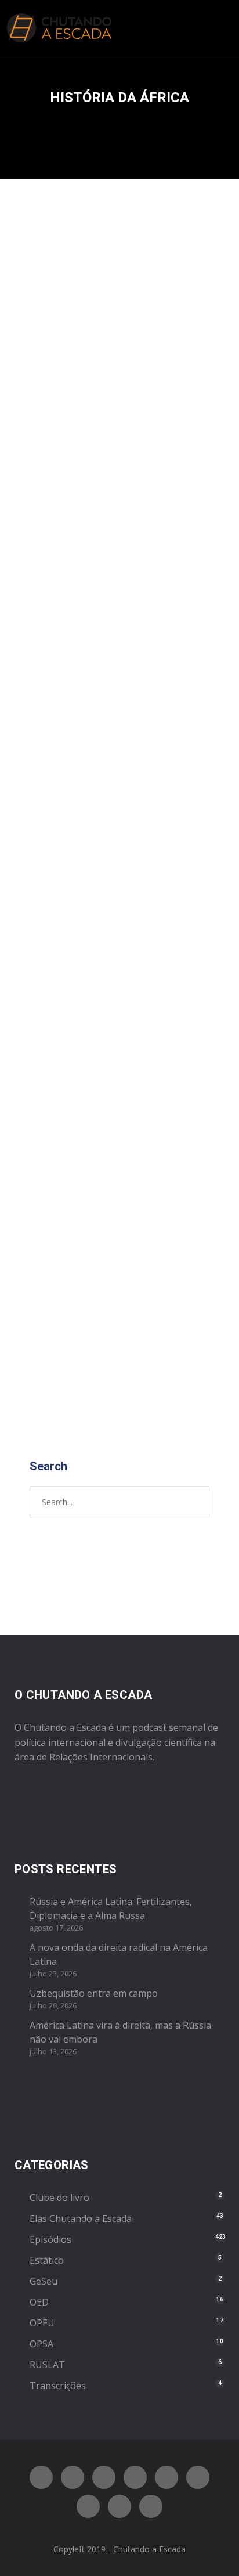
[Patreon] (119, 2506)
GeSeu (44, 2281)
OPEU (42, 2323)
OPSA (41, 2344)
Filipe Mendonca (158, 419)
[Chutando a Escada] (59, 28)
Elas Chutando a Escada (81, 2218)
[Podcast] (88, 2506)
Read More (55, 710)
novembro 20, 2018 (69, 974)
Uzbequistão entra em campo (94, 1993)
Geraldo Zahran (168, 974)
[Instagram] (104, 2477)
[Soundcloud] (151, 2506)
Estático (47, 2260)
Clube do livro (59, 2198)
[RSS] (198, 2477)
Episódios (52, 431)
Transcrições (58, 2386)
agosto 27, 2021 (63, 419)
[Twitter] (73, 2477)
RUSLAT (47, 2365)
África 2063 (76, 393)
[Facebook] (41, 2477)
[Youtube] (166, 2477)
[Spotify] (135, 2477)
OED (39, 2302)
